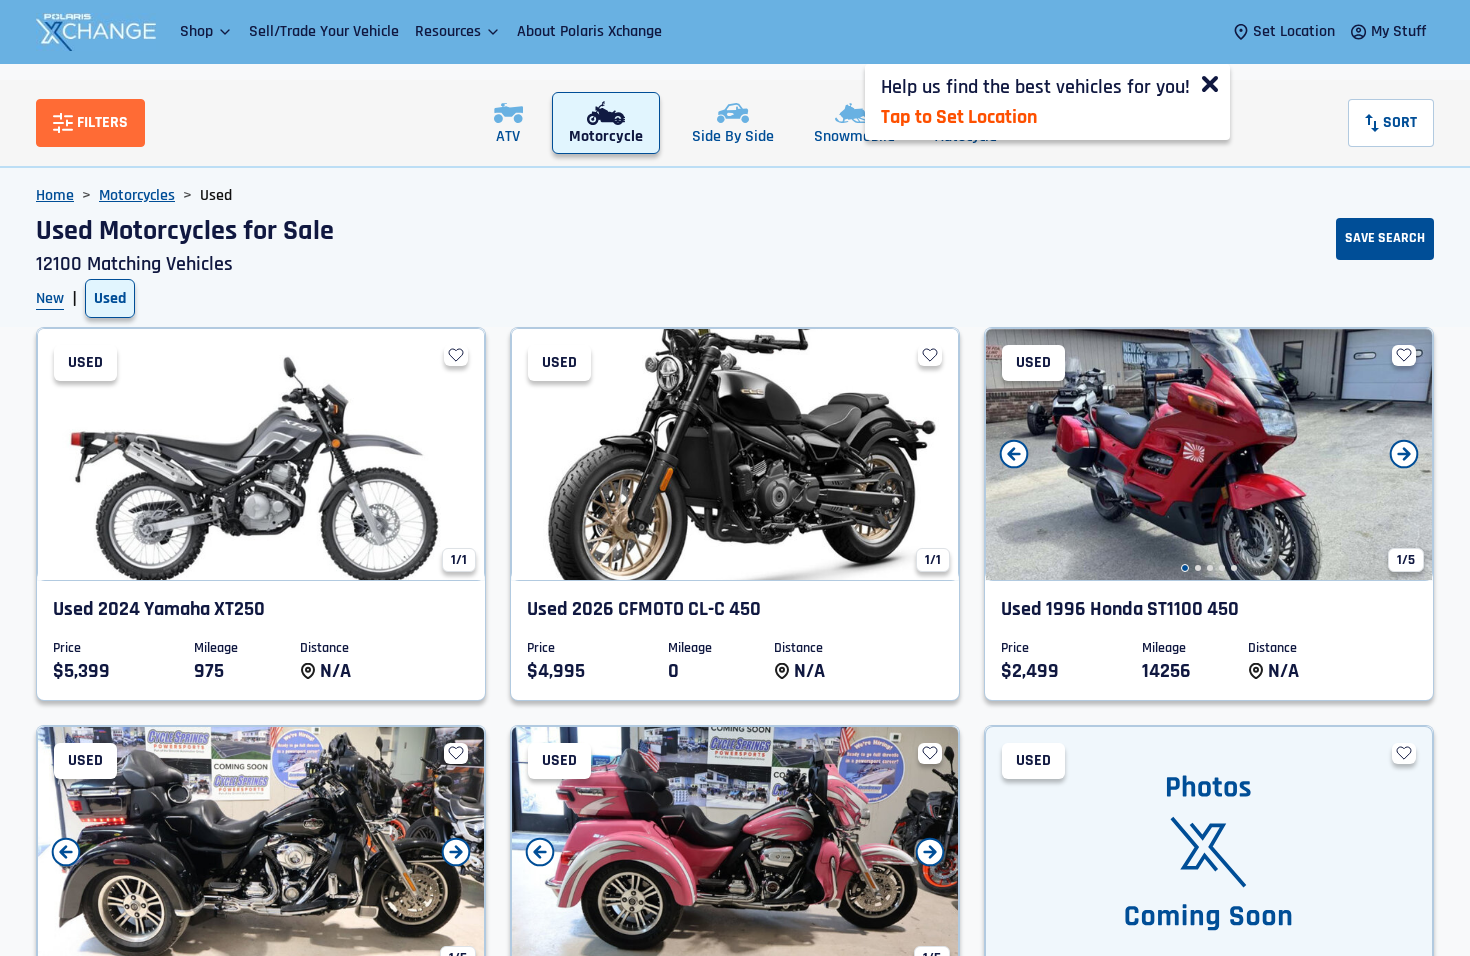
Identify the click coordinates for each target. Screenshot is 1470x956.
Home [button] (55, 195)
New (50, 298)
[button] (206, 31)
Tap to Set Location (959, 117)
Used (110, 298)
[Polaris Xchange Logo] (96, 32)
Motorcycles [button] (137, 195)
